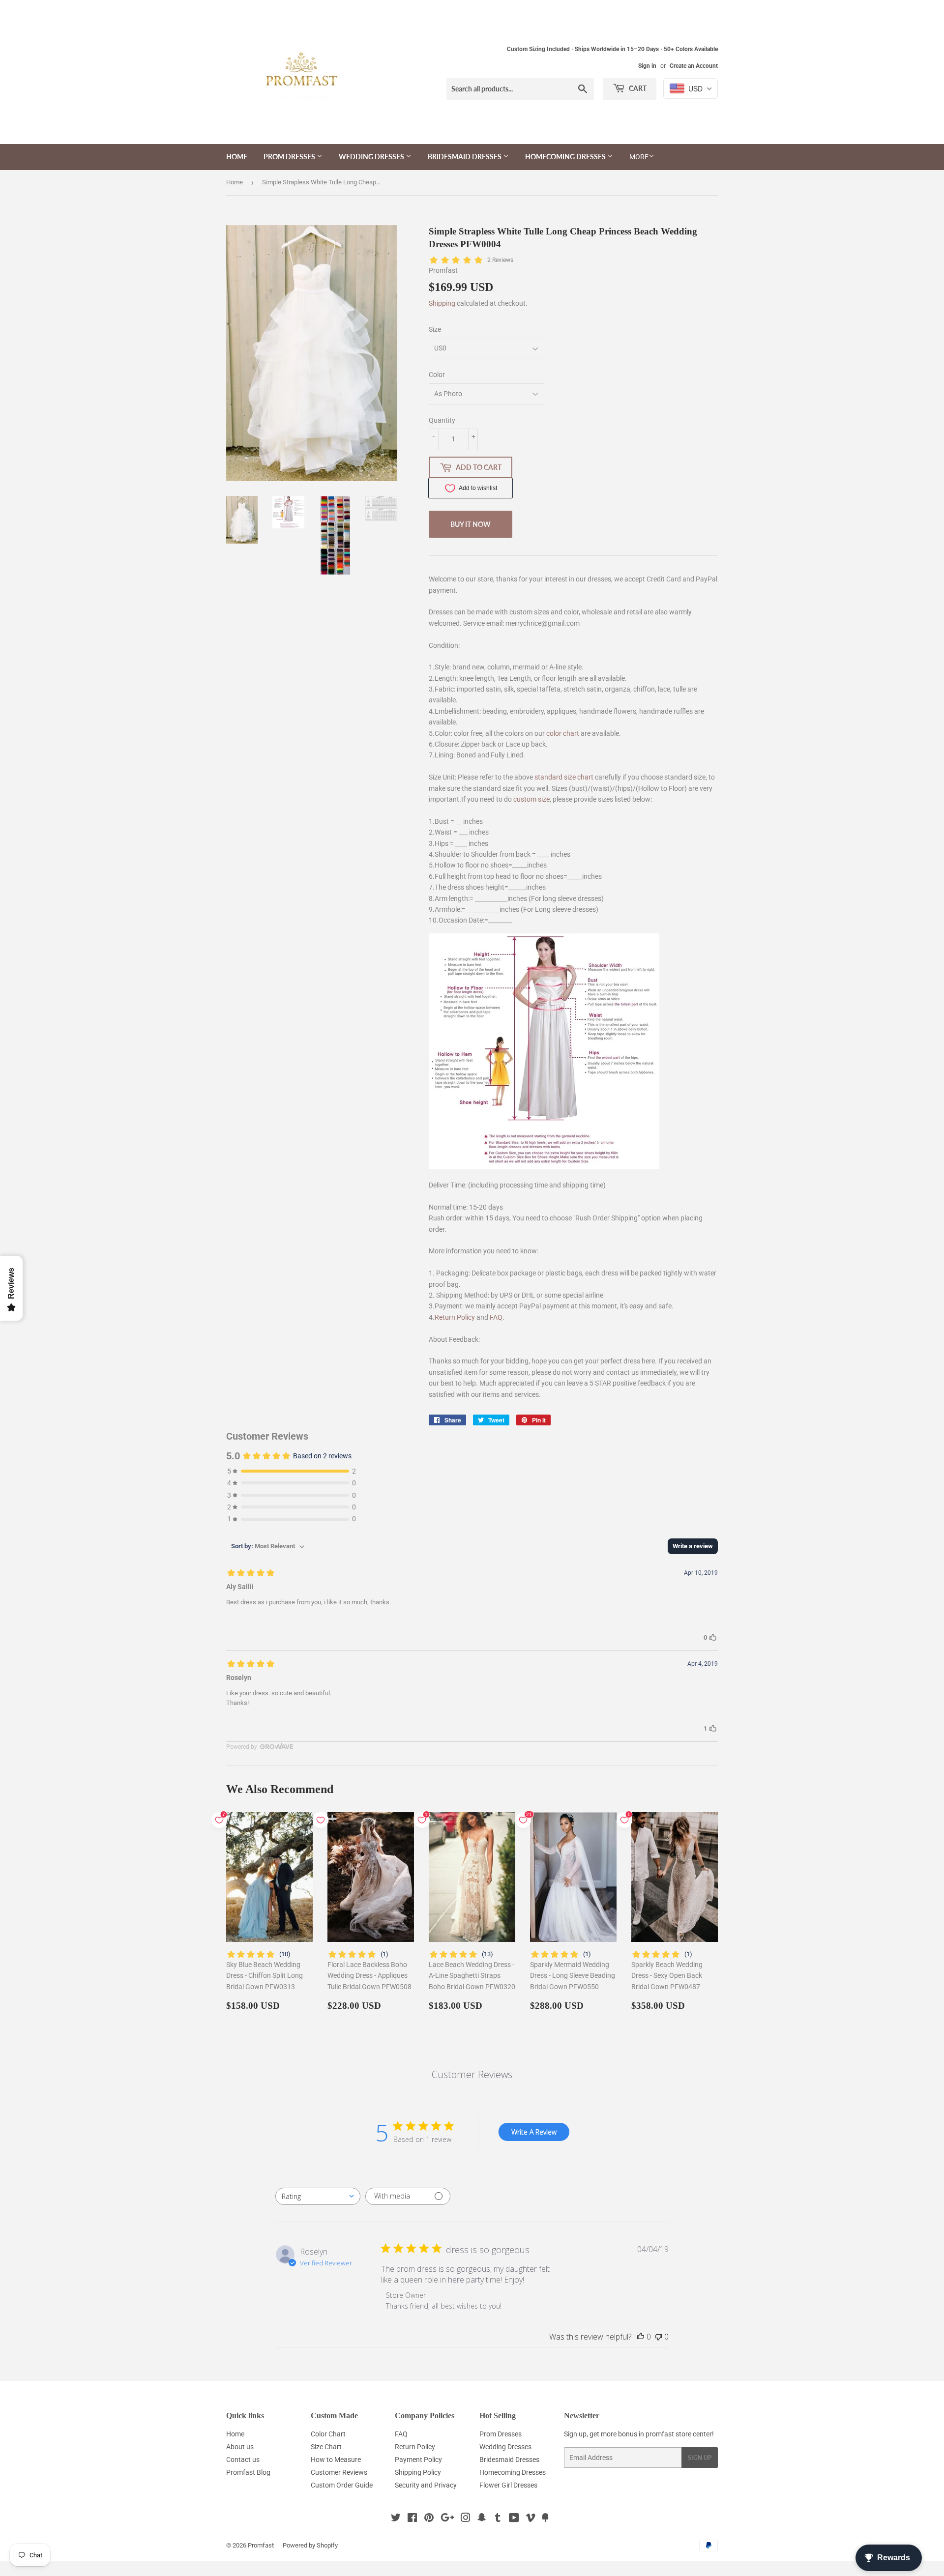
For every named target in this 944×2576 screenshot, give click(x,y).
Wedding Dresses (372, 157)
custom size (531, 799)
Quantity (442, 420)
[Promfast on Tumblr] (498, 2519)
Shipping (442, 303)
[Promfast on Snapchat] (482, 2519)
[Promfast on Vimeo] (531, 2519)
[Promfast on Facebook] (412, 2519)
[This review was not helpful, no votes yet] (658, 2337)
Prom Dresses (290, 157)
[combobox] (318, 2196)
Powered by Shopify (310, 2545)
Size (435, 329)
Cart (637, 88)
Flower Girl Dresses (508, 2485)
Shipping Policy (418, 2472)
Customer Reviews (339, 2472)
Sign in (647, 66)
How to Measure (336, 2460)
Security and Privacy (426, 2485)
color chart (563, 733)
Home (237, 157)
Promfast (261, 2545)
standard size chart (564, 777)
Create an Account (694, 66)
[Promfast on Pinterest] (429, 2519)
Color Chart (328, 2434)
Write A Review (534, 2132)
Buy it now (471, 524)
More (639, 157)
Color (437, 375)
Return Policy (455, 1317)
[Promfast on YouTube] (514, 2519)
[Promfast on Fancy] (545, 2519)
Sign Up (700, 2458)
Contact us (243, 2460)
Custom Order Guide (342, 2485)
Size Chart (326, 2447)
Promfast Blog (248, 2472)
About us (240, 2447)
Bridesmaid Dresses (465, 157)
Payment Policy (418, 2460)
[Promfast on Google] (447, 2519)
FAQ (496, 1317)
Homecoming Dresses (566, 157)
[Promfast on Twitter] (396, 2519)
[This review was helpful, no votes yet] (641, 2337)
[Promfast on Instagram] (466, 2519)
